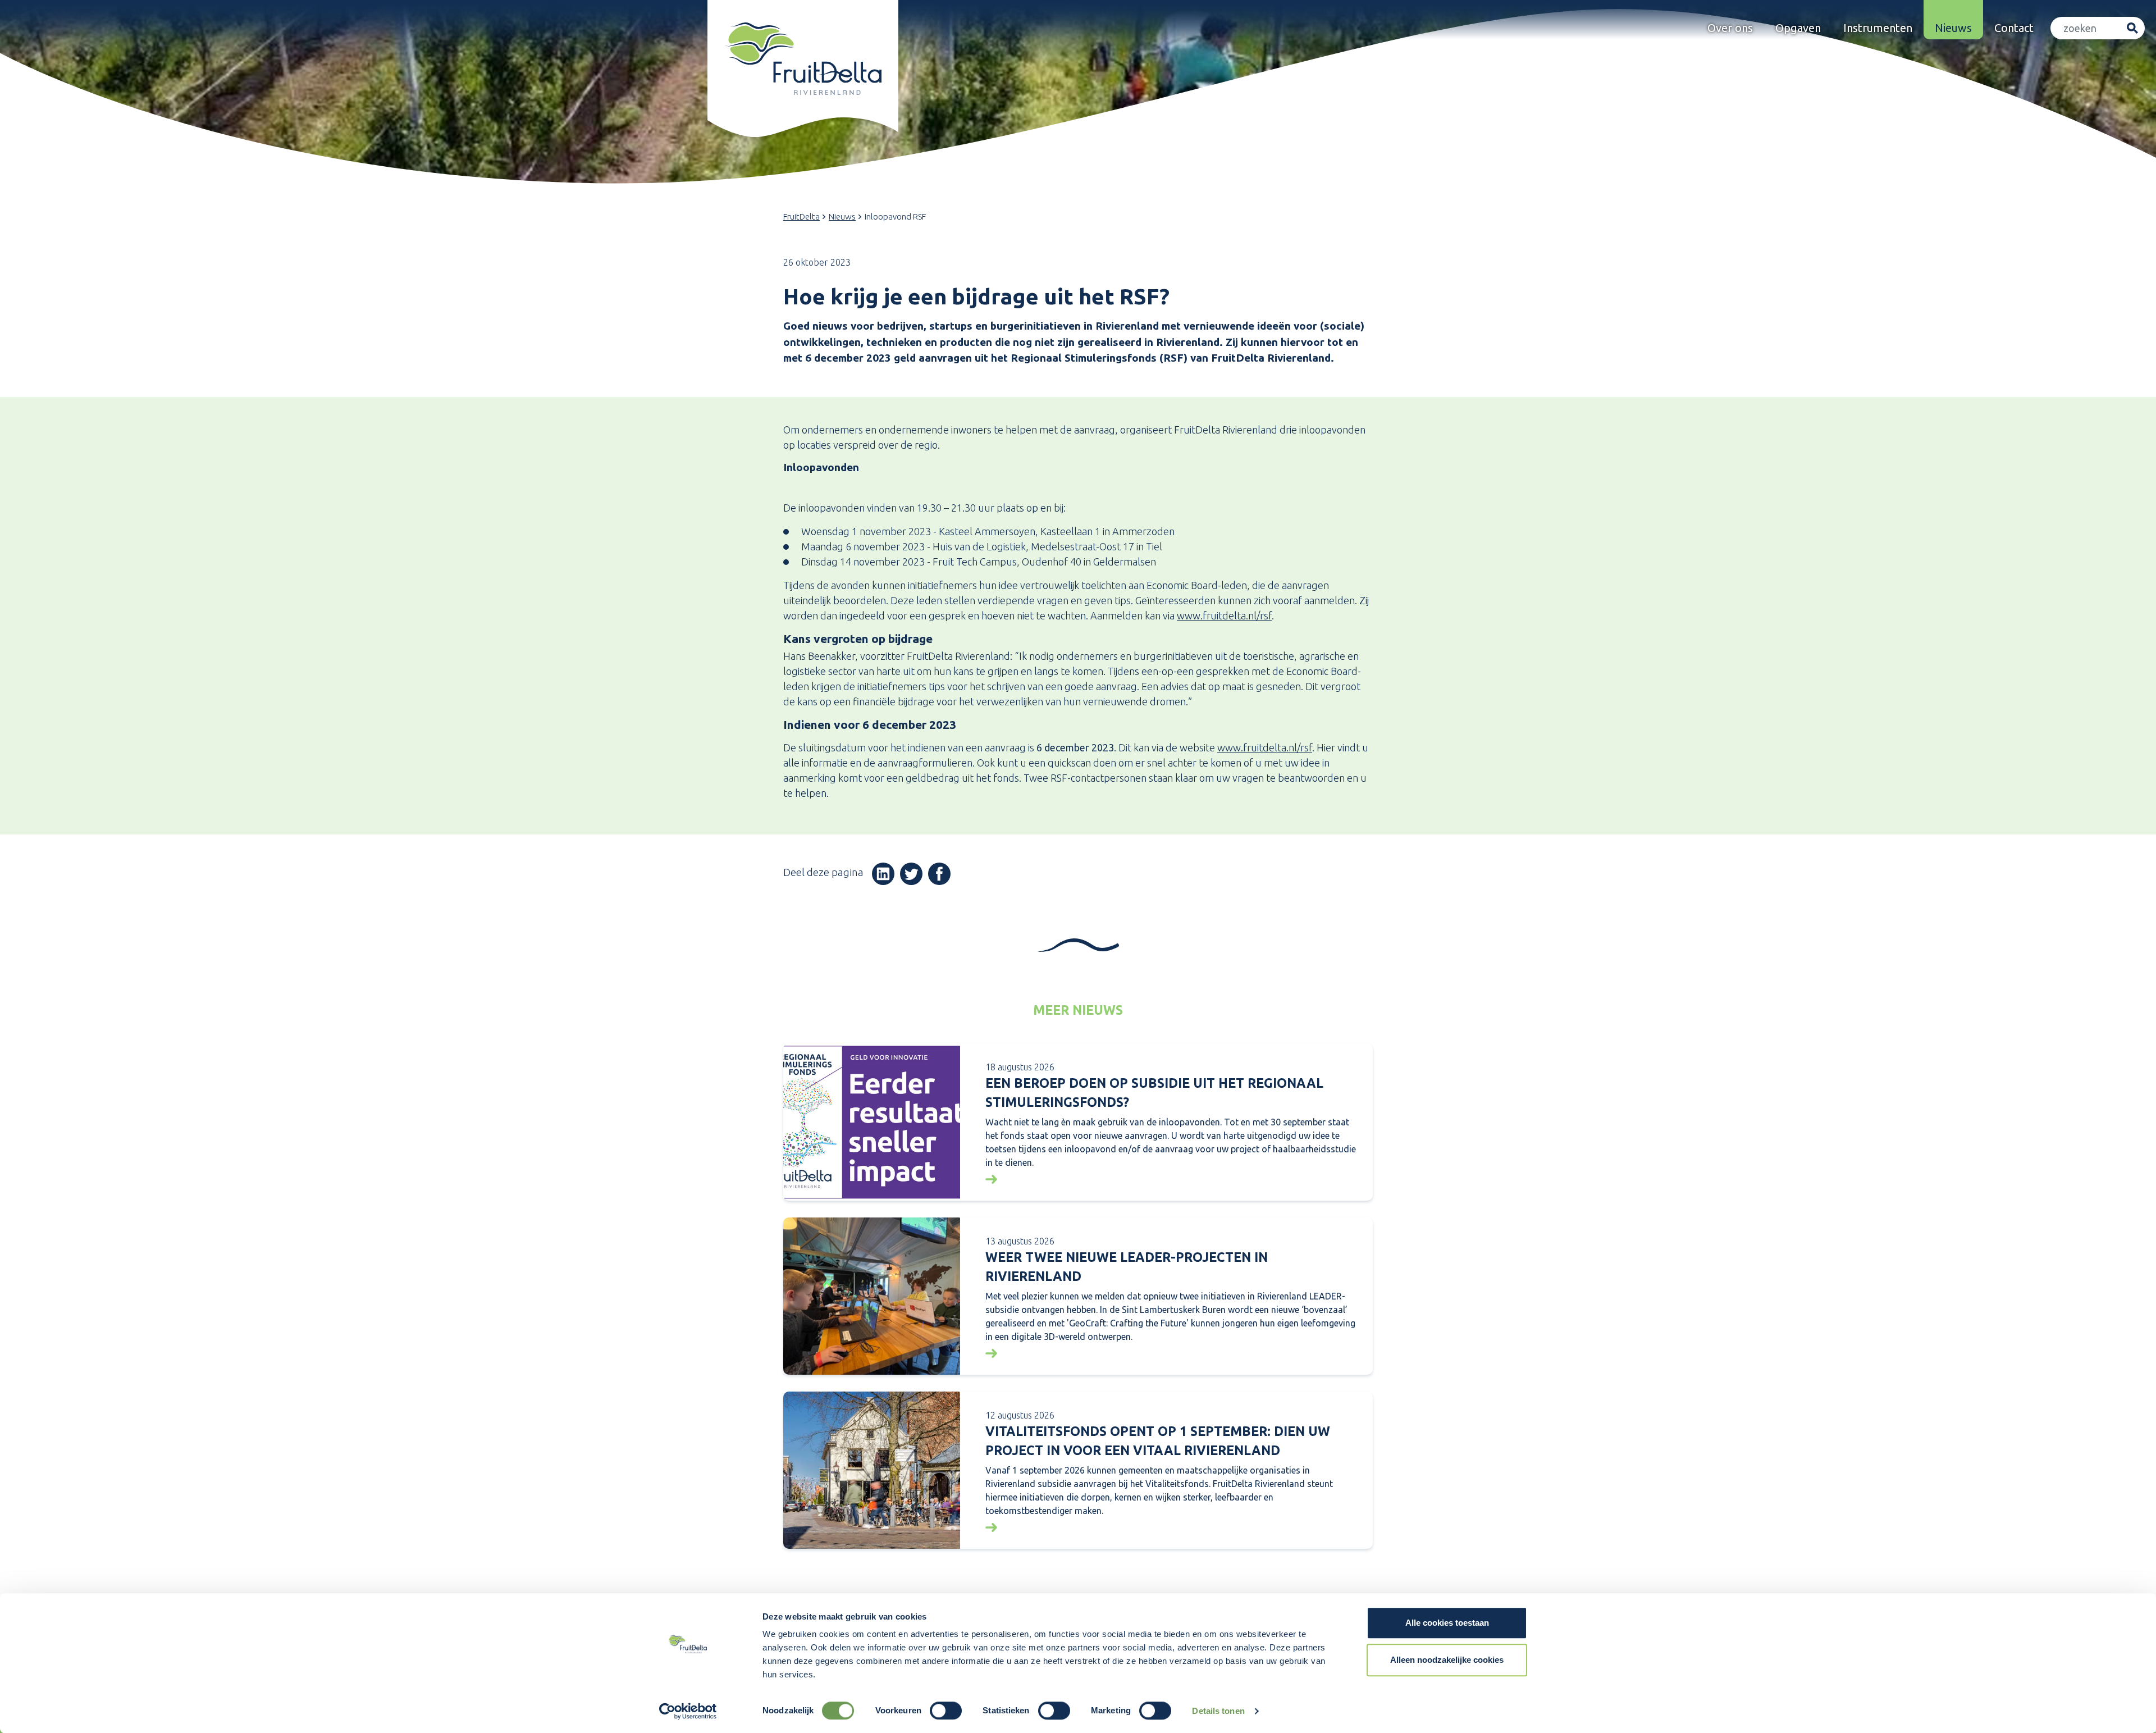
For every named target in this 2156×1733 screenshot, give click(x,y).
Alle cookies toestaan (1447, 1623)
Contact (2014, 28)
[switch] (946, 1711)
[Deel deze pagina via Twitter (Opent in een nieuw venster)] (911, 874)
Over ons (1730, 28)
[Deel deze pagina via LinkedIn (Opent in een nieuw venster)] (883, 874)
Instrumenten (1878, 28)
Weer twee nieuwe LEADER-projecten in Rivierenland (1127, 1267)
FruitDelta (801, 216)
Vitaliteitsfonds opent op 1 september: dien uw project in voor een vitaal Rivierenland (1158, 1441)
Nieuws (1953, 28)
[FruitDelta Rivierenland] (803, 59)
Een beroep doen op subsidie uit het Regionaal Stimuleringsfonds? (1154, 1093)
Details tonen (1218, 1711)
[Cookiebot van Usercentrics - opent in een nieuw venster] (688, 1711)
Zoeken (2132, 28)
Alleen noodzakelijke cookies (1447, 1660)
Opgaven (1798, 28)
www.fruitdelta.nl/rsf (1224, 615)
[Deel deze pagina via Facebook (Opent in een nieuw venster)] (939, 874)
